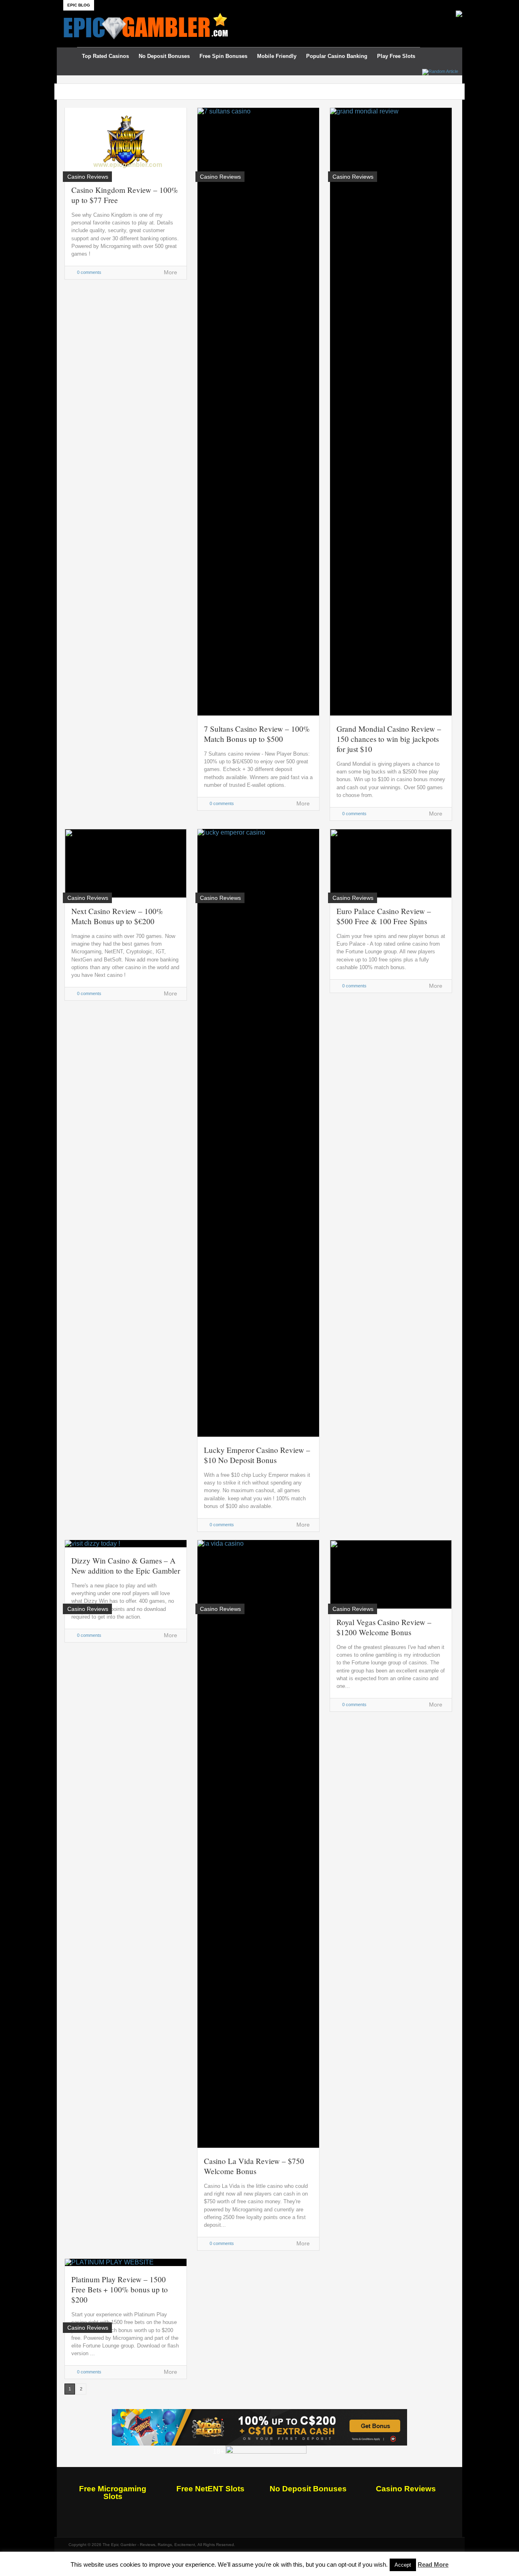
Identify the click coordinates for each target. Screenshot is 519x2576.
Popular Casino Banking (337, 56)
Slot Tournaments (186, 5)
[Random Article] (440, 71)
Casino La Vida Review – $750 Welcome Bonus (254, 2166)
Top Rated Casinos (105, 56)
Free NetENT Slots (210, 2489)
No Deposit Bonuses (164, 56)
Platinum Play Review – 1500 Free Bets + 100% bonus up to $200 (120, 2289)
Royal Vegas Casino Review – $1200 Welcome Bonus (384, 1627)
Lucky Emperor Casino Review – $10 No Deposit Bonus (257, 1455)
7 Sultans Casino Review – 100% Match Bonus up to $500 (257, 734)
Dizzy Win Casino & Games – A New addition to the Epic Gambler (126, 1566)
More (170, 272)
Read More (433, 2564)
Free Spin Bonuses (223, 56)
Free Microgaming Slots (113, 2493)
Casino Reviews (406, 2489)
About (105, 5)
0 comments (89, 272)
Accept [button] (403, 2565)
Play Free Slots (396, 56)
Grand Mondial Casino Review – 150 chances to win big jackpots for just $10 (389, 739)
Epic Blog (79, 5)
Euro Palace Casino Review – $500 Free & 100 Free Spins (384, 916)
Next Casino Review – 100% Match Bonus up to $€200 (117, 916)
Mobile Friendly (277, 56)
